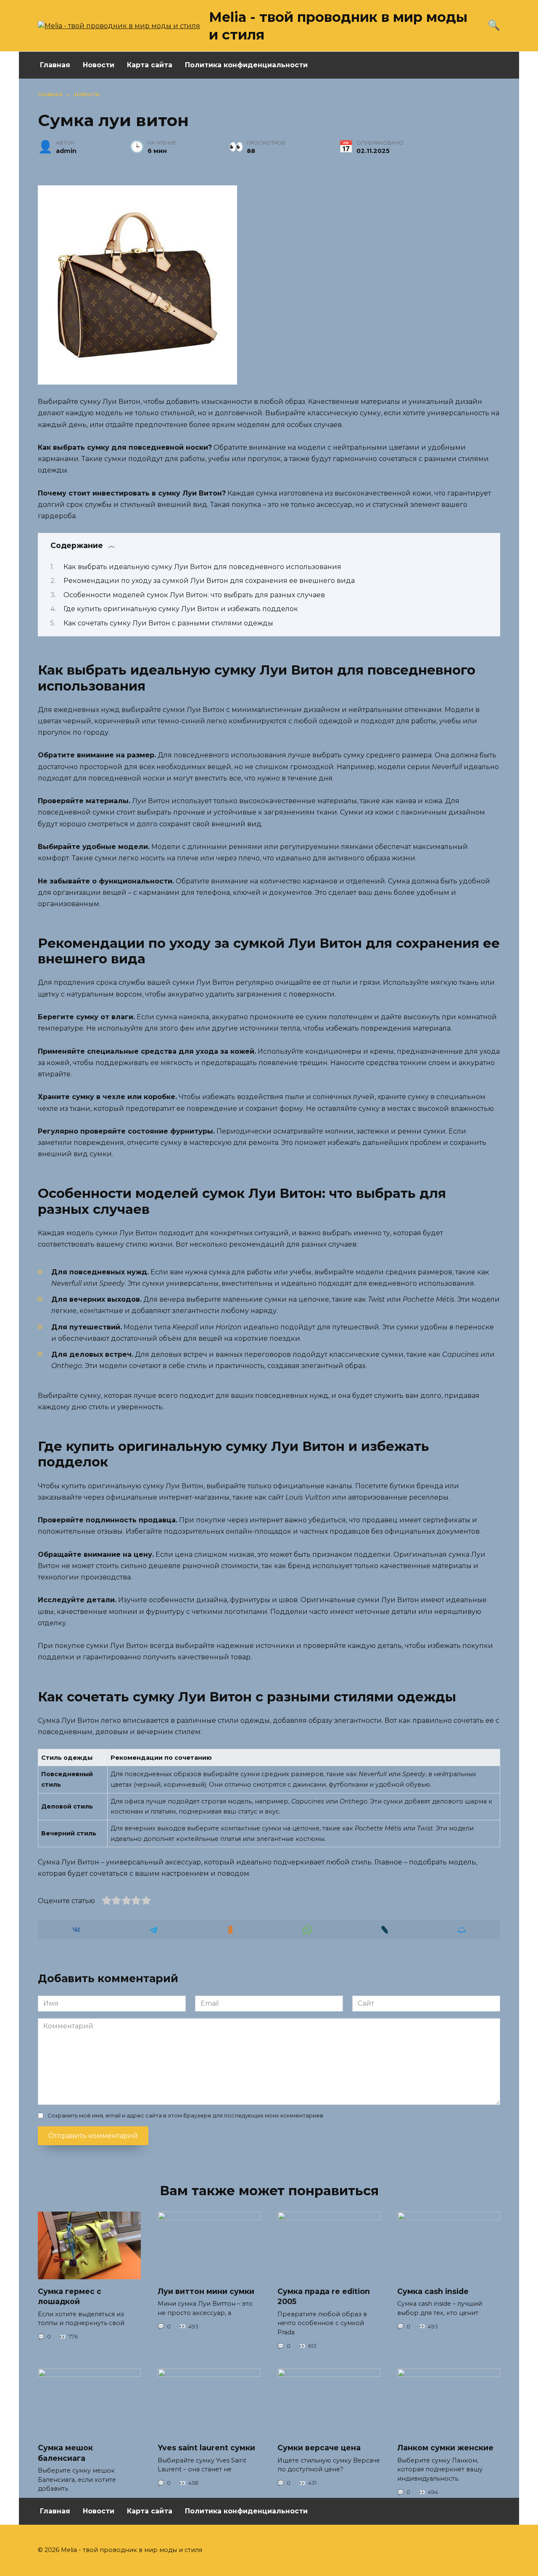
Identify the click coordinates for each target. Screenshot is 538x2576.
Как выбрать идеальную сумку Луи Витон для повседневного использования (202, 567)
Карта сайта (150, 65)
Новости (99, 65)
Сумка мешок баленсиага (65, 2453)
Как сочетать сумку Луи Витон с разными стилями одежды (168, 623)
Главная (55, 65)
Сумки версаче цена (319, 2448)
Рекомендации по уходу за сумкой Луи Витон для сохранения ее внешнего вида (209, 581)
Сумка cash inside (433, 2291)
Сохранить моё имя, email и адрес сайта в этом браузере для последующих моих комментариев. (186, 2116)
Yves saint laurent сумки (206, 2448)
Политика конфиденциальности (246, 65)
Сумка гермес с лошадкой (70, 2296)
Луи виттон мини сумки (206, 2291)
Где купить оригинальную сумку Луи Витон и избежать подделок (181, 609)
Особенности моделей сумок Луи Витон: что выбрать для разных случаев (194, 595)
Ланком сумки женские (445, 2448)
